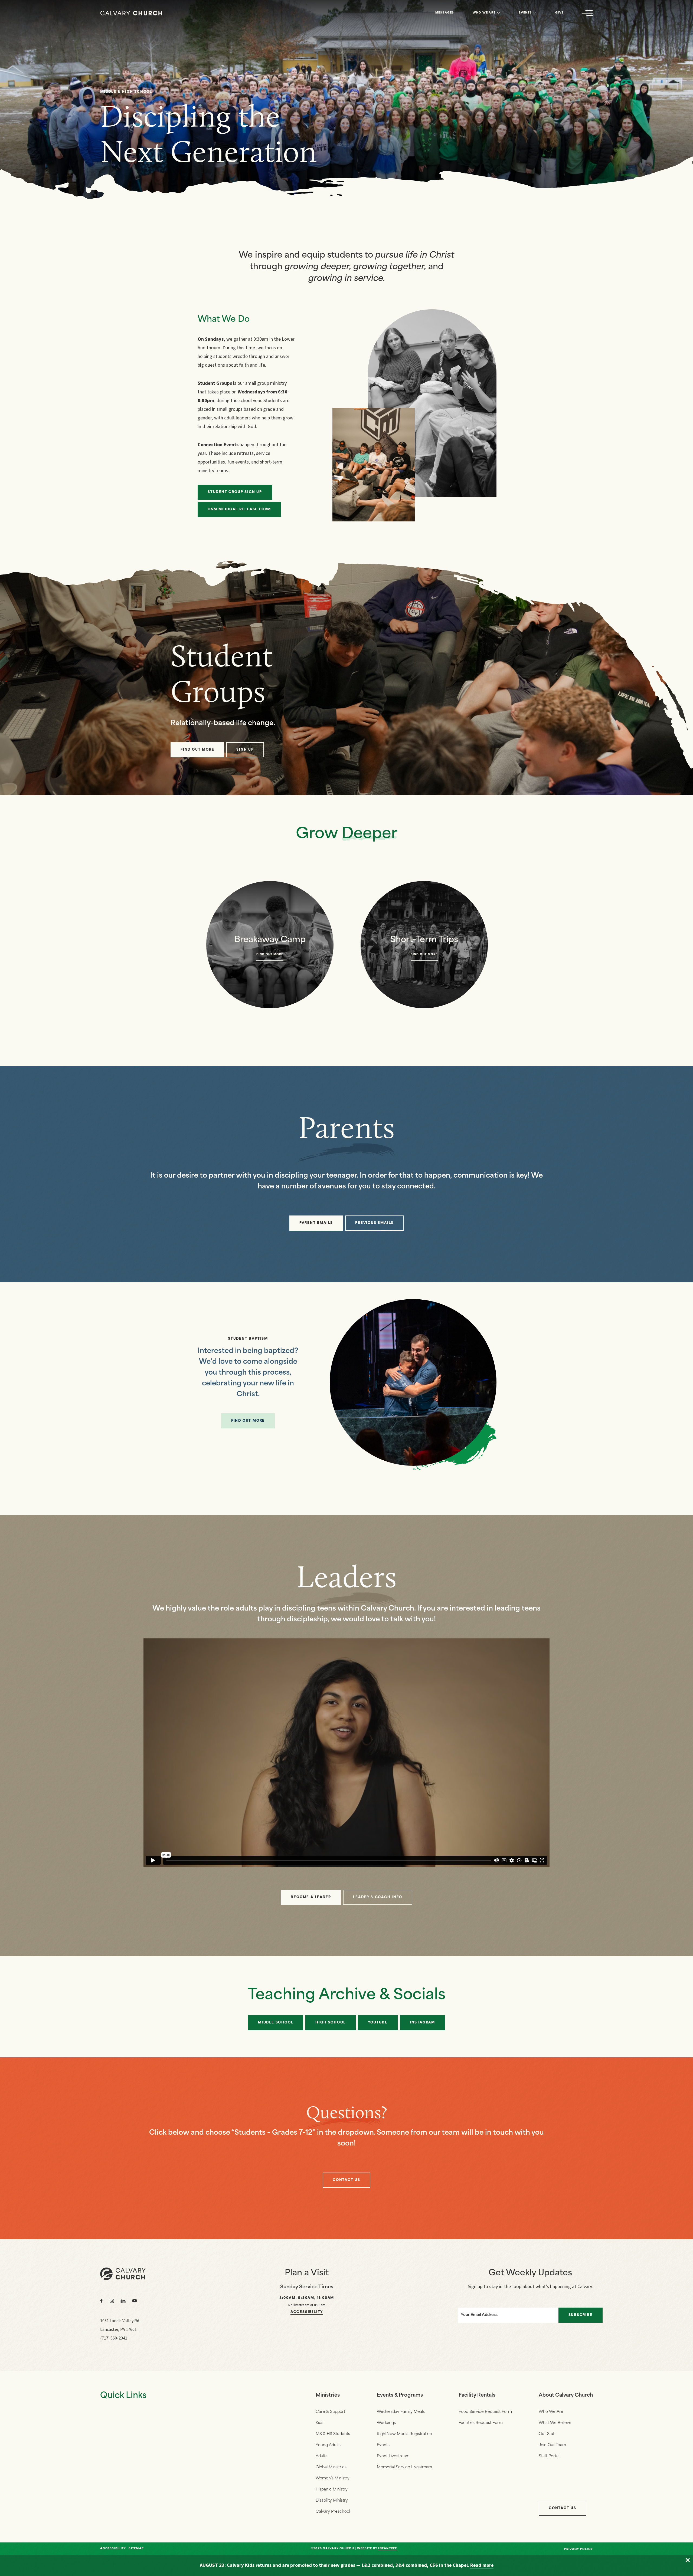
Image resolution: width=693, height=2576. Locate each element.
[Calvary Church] (131, 13)
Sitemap (136, 2549)
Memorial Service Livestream (404, 2467)
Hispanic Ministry (332, 2490)
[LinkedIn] (123, 2301)
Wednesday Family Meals (401, 2412)
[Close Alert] (688, 2560)
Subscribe (581, 2315)
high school (331, 2023)
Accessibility (307, 2312)
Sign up (245, 750)
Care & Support (330, 2412)
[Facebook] (102, 2301)
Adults (321, 2456)
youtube (378, 2023)
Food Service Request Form (485, 2412)
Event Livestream (393, 2456)
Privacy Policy (579, 2549)
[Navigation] (587, 13)
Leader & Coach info (377, 1897)
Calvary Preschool (333, 2512)
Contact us (346, 2180)
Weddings (386, 2423)
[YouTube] (135, 2301)
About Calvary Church (566, 2396)
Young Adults (328, 2445)
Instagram (422, 2023)
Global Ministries (331, 2467)
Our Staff (547, 2434)
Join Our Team (552, 2445)
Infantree (388, 2549)
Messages (445, 13)
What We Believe (555, 2423)
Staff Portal (549, 2456)
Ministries (328, 2396)
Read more (482, 2565)
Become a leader (311, 1897)
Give (559, 13)
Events (525, 13)
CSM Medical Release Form (239, 510)
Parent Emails (316, 1223)
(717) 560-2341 (114, 2338)
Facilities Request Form (481, 2423)
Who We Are (484, 13)
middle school (276, 2023)
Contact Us (563, 2508)
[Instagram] (112, 2301)
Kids (319, 2423)
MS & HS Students (333, 2434)
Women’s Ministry (333, 2478)
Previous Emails (374, 1223)
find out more (197, 750)
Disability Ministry (332, 2501)
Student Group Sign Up (235, 492)
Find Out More (248, 1421)
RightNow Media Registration (404, 2434)
